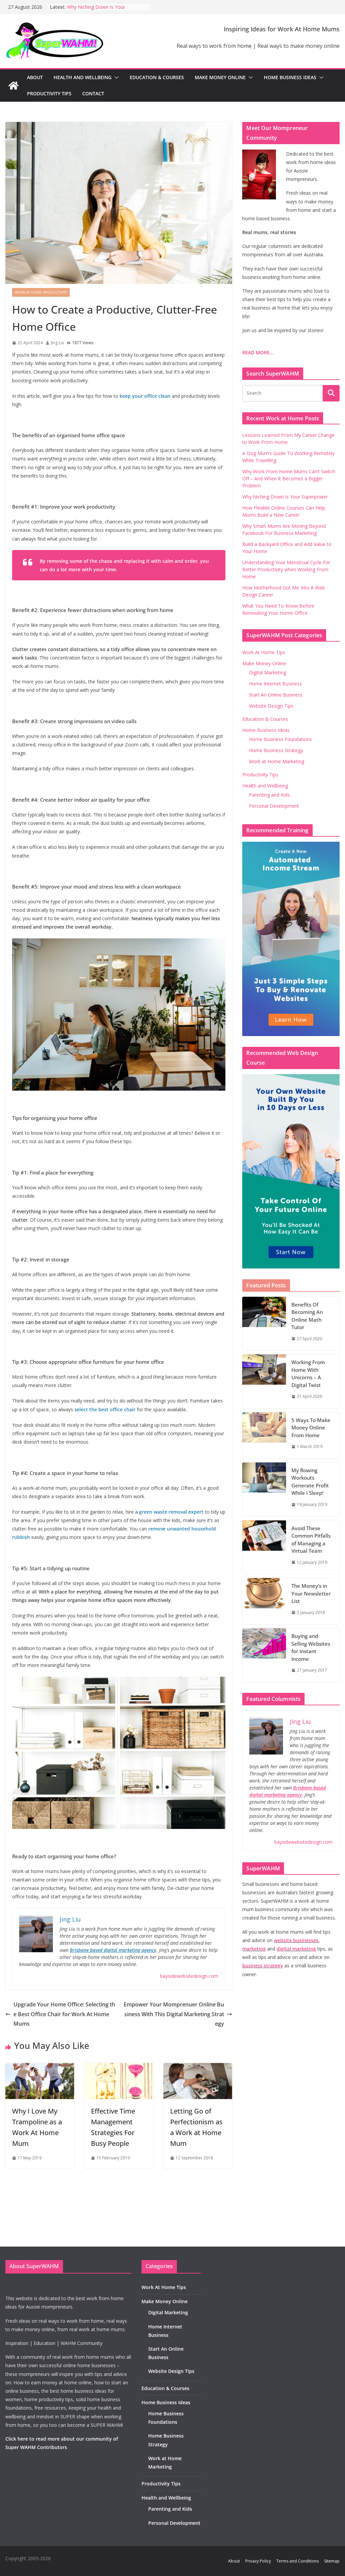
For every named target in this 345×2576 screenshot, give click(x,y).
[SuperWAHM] (13, 86)
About (35, 77)
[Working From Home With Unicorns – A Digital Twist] (264, 1381)
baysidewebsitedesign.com (189, 1976)
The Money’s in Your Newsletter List (311, 1593)
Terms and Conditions (297, 2561)
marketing (254, 1949)
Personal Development (274, 806)
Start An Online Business (276, 695)
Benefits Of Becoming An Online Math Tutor (307, 1316)
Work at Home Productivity (41, 292)
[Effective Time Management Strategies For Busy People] (119, 2068)
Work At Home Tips (264, 652)
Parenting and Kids (269, 795)
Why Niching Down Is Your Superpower (285, 497)
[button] (115, 77)
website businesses (296, 1940)
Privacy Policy (258, 2561)
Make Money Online (220, 77)
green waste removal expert (171, 1512)
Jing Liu (57, 343)
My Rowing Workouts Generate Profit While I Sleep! (310, 1482)
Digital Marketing (268, 672)
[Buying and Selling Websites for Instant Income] (264, 1655)
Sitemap (332, 2561)
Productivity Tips (49, 93)
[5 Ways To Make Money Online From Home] (264, 1435)
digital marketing (296, 1949)
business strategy (263, 1966)
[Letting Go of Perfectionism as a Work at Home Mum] (198, 2068)
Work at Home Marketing (277, 761)
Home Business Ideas (290, 77)
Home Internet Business (275, 684)
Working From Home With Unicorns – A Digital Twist (308, 1374)
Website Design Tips (271, 706)
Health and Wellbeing (83, 77)
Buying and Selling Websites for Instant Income (311, 1647)
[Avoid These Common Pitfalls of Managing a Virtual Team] (264, 1547)
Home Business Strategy (276, 750)
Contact (93, 93)
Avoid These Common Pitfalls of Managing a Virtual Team (311, 1540)
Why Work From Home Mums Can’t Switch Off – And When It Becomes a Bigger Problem (289, 478)
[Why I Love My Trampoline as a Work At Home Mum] (40, 2068)
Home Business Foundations (280, 739)
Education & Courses (157, 77)
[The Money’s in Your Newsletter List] (264, 1601)
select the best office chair (105, 1409)
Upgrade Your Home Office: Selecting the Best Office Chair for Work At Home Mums (64, 2014)
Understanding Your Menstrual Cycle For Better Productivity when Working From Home (286, 569)
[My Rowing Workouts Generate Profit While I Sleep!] (264, 1489)
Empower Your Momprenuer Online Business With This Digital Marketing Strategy (174, 2014)
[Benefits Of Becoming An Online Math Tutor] (264, 1324)
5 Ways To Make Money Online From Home (311, 1428)
